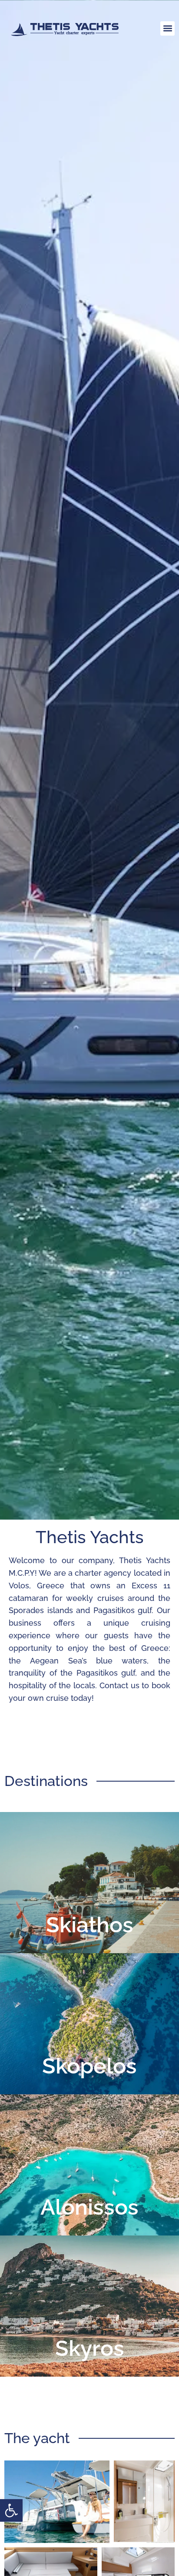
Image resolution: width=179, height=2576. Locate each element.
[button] (11, 2510)
